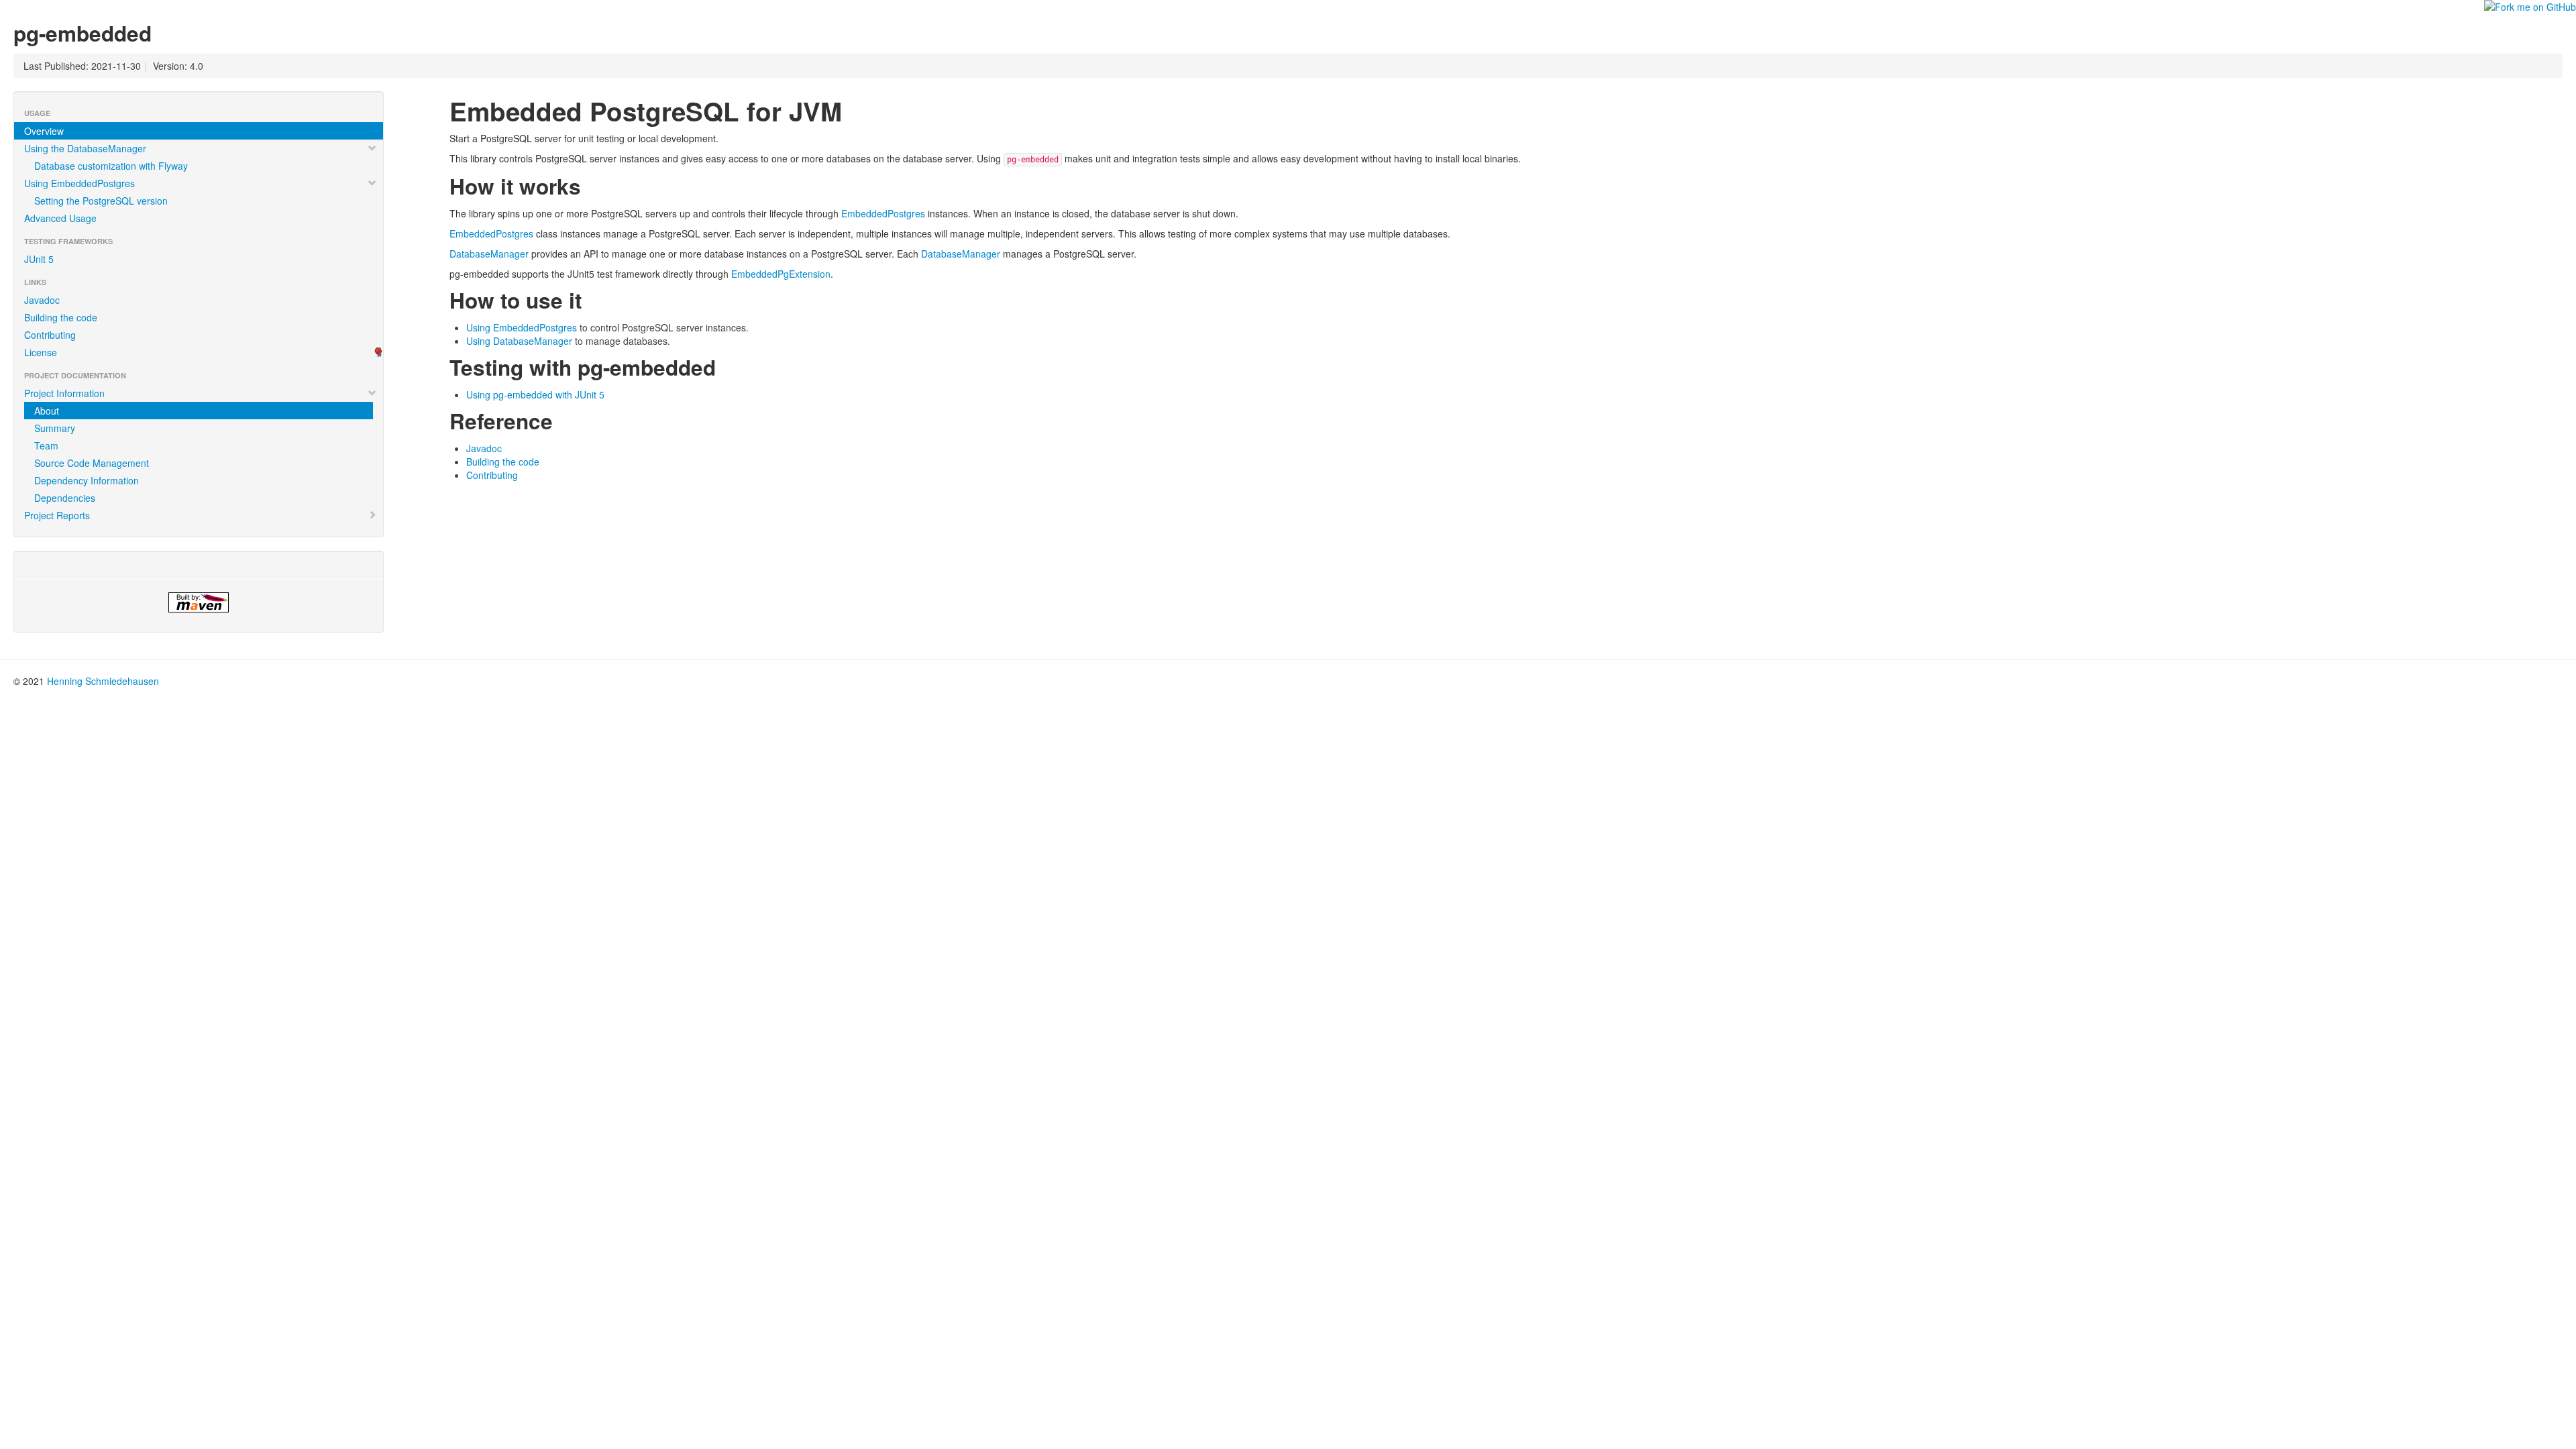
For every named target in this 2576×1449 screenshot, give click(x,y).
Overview (44, 131)
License (41, 352)
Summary (55, 428)
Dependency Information (87, 480)
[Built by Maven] (199, 602)
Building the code (61, 317)
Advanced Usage (60, 218)
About (47, 411)
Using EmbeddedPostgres (79, 183)
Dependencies (65, 498)
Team (46, 445)
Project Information (64, 393)
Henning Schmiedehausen (103, 681)
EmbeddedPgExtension (781, 274)
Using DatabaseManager (519, 341)
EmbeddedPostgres (883, 213)
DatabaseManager (489, 254)
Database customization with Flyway (111, 166)
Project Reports (57, 515)
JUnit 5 (39, 259)
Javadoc (42, 300)
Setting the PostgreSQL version (101, 201)
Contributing (50, 335)
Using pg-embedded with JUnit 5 (535, 394)
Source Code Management (92, 463)
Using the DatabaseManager (85, 148)
